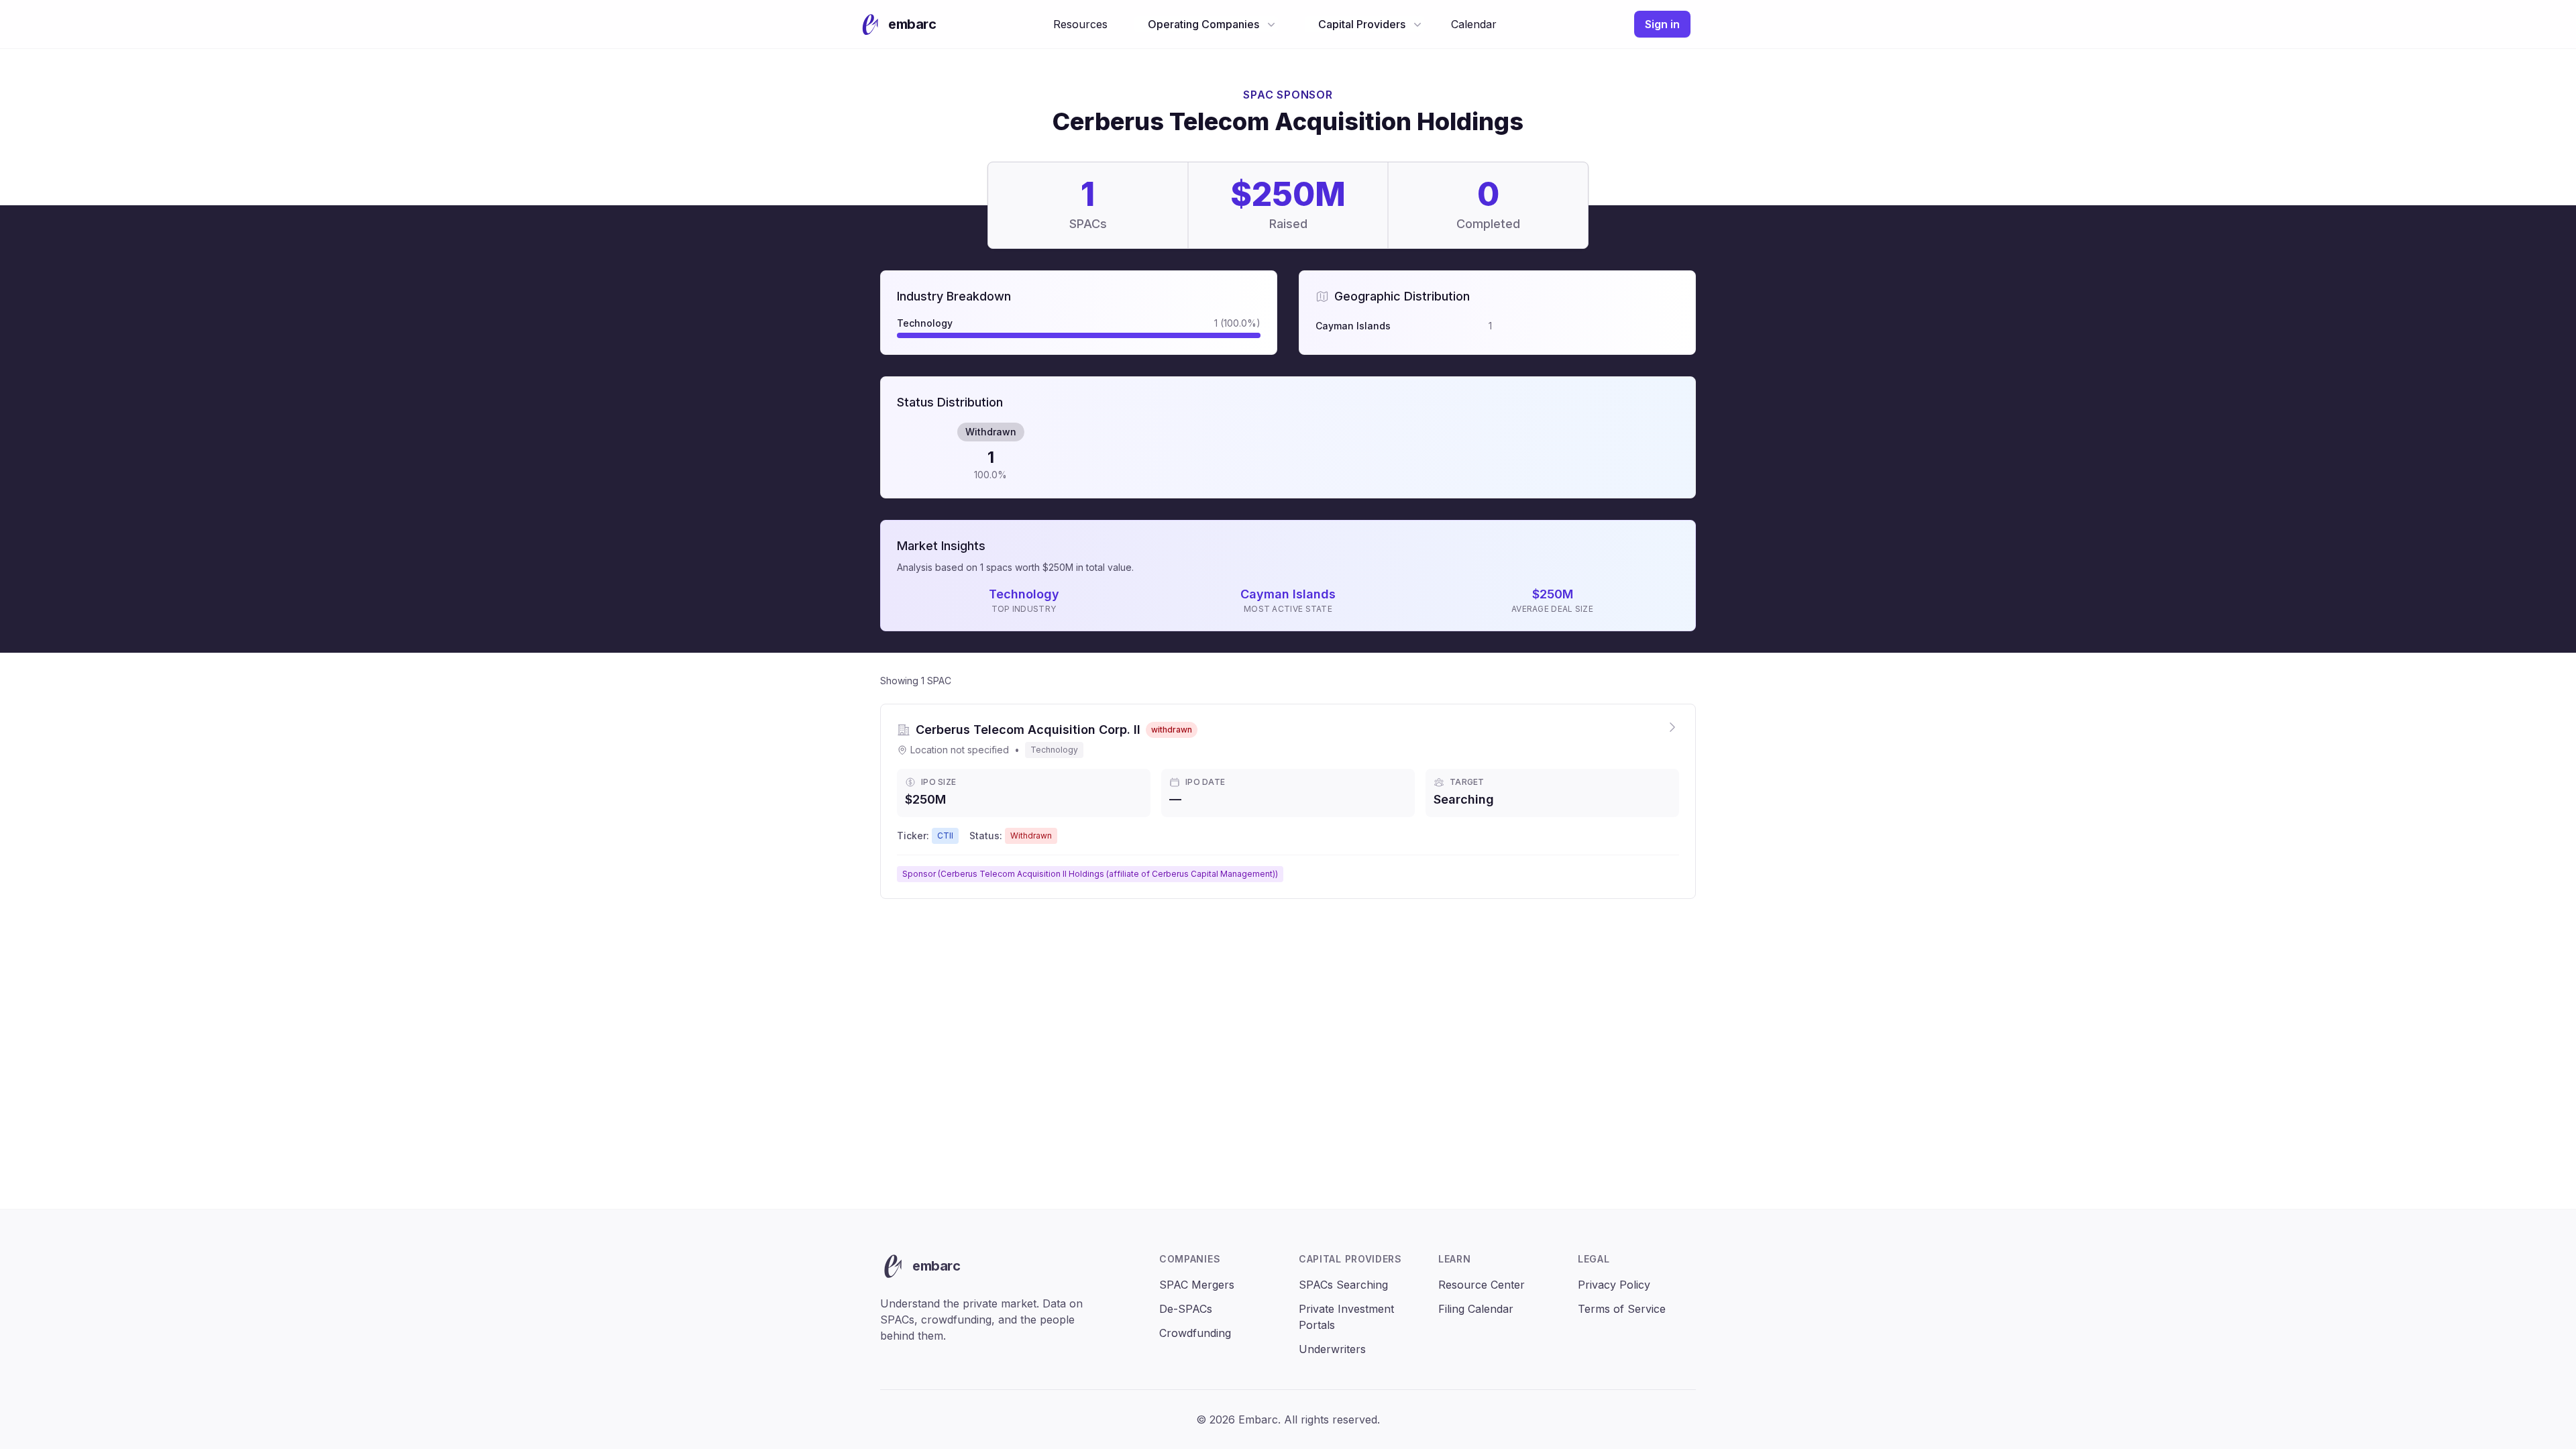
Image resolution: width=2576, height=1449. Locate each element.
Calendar (1474, 24)
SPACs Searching (1343, 1285)
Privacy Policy (1614, 1285)
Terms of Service (1622, 1309)
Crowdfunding (1195, 1333)
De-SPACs (1186, 1309)
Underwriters (1332, 1349)
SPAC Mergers (1197, 1285)
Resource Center (1482, 1285)
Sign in (1662, 24)
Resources (1080, 24)
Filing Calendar (1476, 1309)
